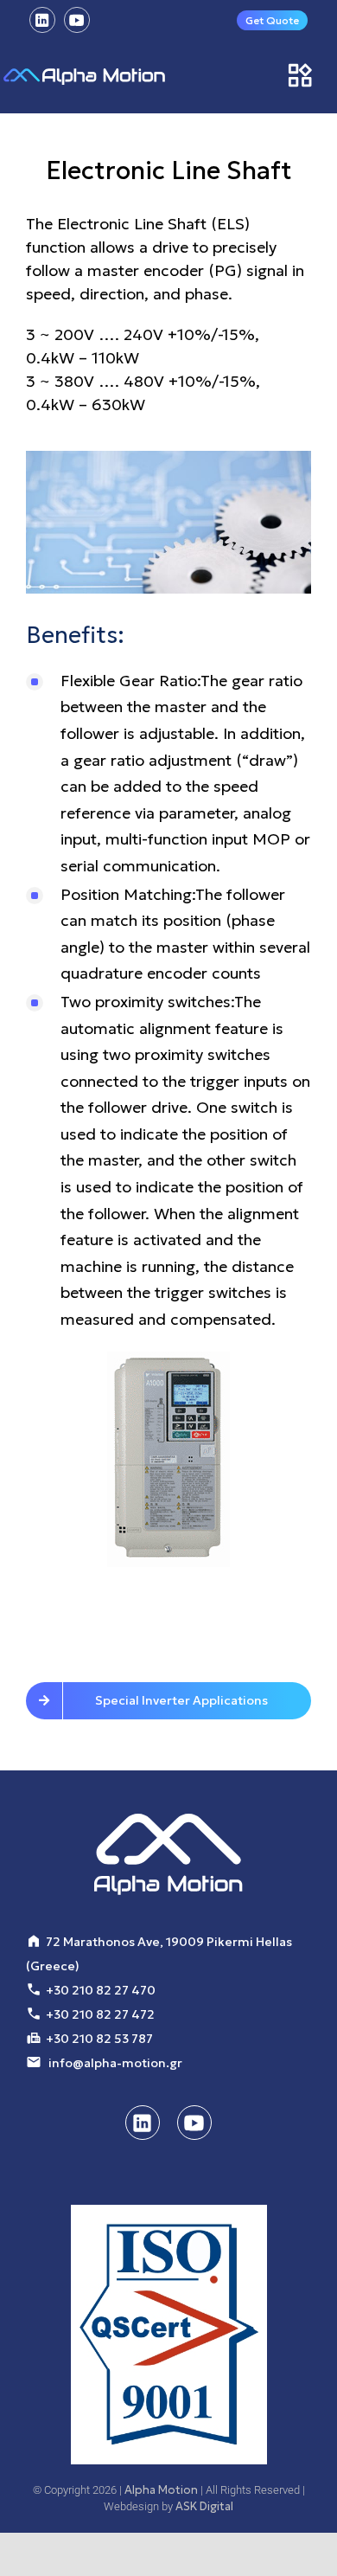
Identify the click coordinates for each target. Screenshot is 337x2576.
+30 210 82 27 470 (101, 1990)
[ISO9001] (169, 2335)
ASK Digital (204, 2506)
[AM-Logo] (84, 76)
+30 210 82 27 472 (100, 2014)
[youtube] (77, 20)
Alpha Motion (161, 2490)
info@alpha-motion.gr (115, 2063)
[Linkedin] (42, 20)
